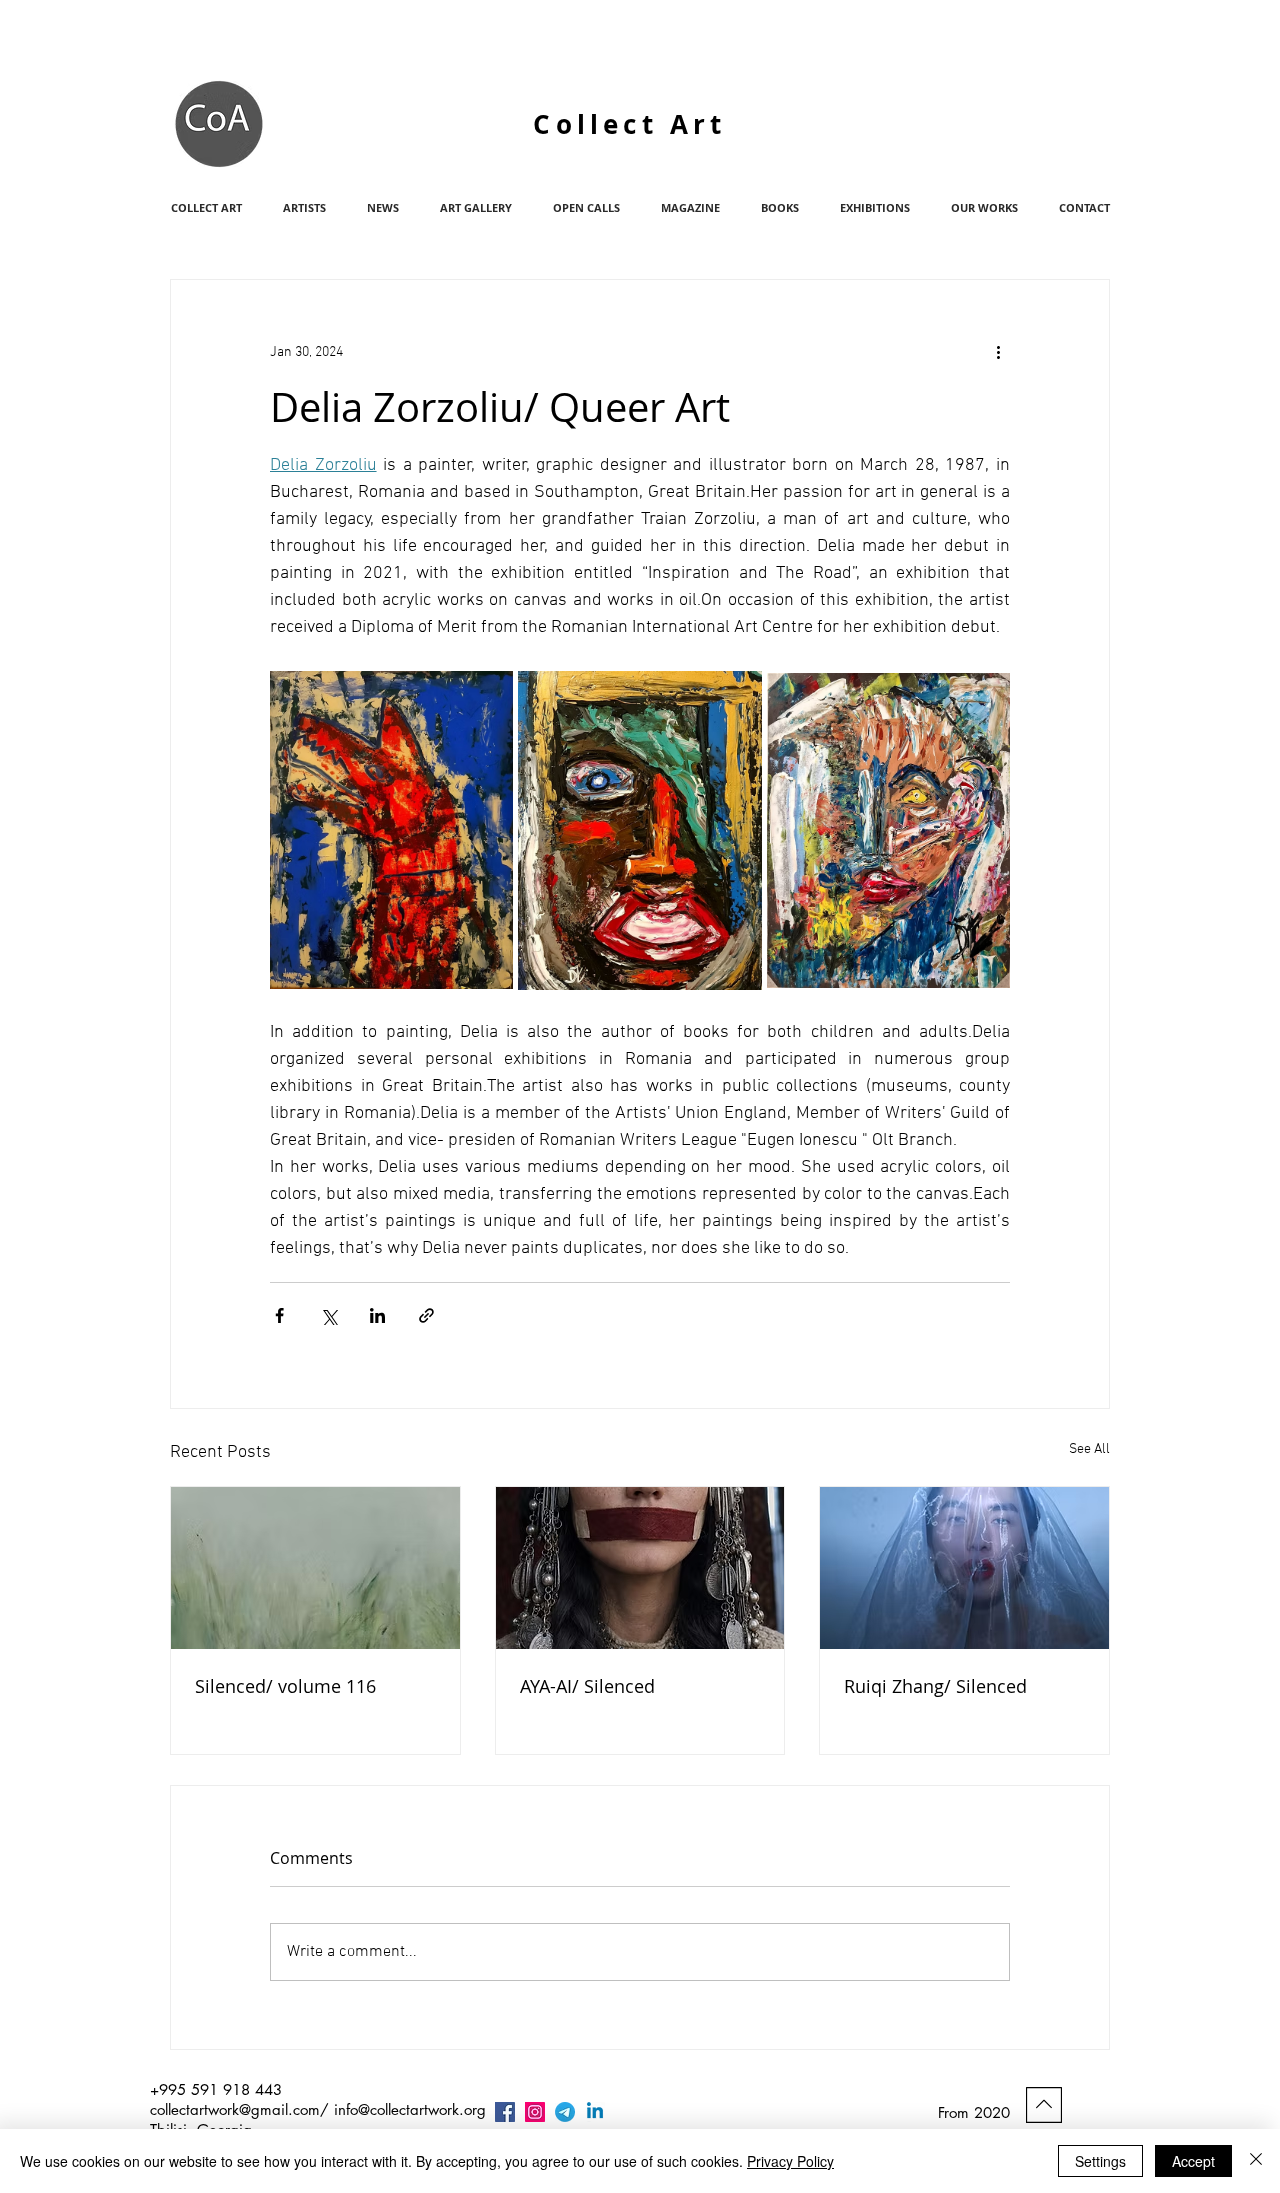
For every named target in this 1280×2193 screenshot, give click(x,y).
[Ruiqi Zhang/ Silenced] (964, 1568)
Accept (1193, 2161)
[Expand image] (391, 830)
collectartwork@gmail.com (235, 2109)
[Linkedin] (595, 2112)
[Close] (1256, 2161)
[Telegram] (565, 2112)
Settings (1100, 2161)
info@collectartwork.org (410, 2109)
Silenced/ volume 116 (285, 1686)
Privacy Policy (790, 2161)
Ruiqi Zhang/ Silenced (935, 1686)
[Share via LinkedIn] (377, 1315)
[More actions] (998, 352)
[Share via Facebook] (279, 1315)
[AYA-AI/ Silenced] (640, 1568)
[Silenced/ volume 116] (315, 1568)
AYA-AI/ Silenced (587, 1686)
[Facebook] (505, 2112)
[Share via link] (426, 1315)
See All (1089, 1449)
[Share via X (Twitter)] (328, 1315)
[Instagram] (535, 2112)
